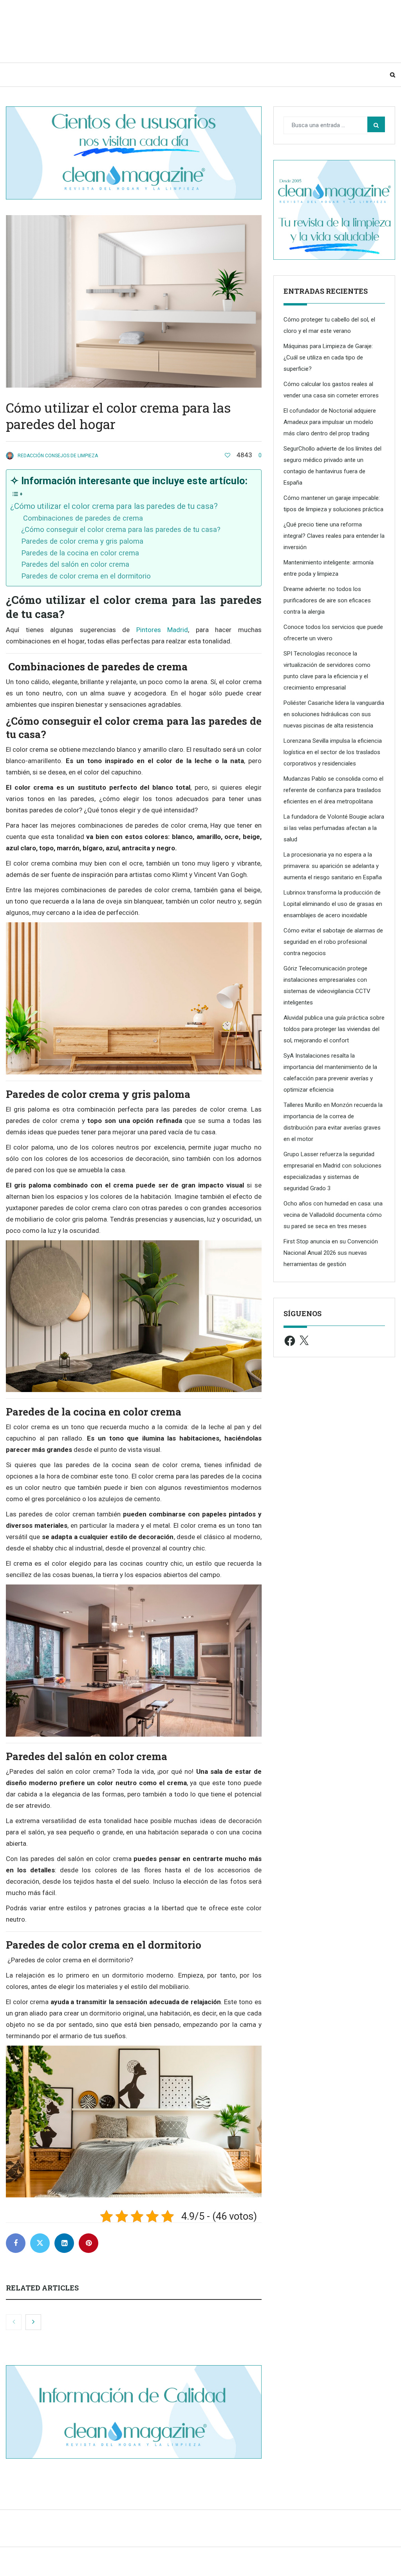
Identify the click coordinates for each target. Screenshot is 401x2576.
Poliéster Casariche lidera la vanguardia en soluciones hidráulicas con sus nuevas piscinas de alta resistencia (334, 714)
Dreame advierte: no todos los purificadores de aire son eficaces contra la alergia (327, 600)
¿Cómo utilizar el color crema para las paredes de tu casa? (114, 506)
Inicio (23, 75)
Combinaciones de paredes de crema (82, 518)
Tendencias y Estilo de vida (197, 75)
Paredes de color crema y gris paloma (82, 541)
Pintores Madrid (162, 630)
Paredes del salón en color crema (75, 564)
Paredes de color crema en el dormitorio (86, 576)
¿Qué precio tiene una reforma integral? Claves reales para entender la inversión (334, 536)
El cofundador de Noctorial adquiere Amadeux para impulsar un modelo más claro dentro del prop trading (330, 422)
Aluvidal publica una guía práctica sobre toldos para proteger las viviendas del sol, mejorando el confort (334, 1029)
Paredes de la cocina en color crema (80, 553)
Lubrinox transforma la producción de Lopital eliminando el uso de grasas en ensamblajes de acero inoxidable (333, 904)
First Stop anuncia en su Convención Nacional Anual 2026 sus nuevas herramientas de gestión (331, 1253)
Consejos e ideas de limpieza (92, 75)
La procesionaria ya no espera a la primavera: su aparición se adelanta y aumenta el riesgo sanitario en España (333, 866)
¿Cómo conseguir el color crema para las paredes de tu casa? (121, 530)
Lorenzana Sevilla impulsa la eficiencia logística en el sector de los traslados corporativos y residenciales (333, 752)
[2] (228, 455)
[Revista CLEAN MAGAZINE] (84, 31)
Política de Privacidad (290, 2565)
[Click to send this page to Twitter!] (40, 2243)
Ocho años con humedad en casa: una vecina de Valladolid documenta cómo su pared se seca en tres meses (333, 1215)
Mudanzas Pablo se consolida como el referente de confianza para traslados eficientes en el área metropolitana (333, 790)
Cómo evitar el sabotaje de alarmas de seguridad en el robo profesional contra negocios (333, 942)
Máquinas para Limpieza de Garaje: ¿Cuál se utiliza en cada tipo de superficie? (328, 357)
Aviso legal (242, 2565)
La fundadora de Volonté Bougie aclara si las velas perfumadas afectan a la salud (334, 828)
